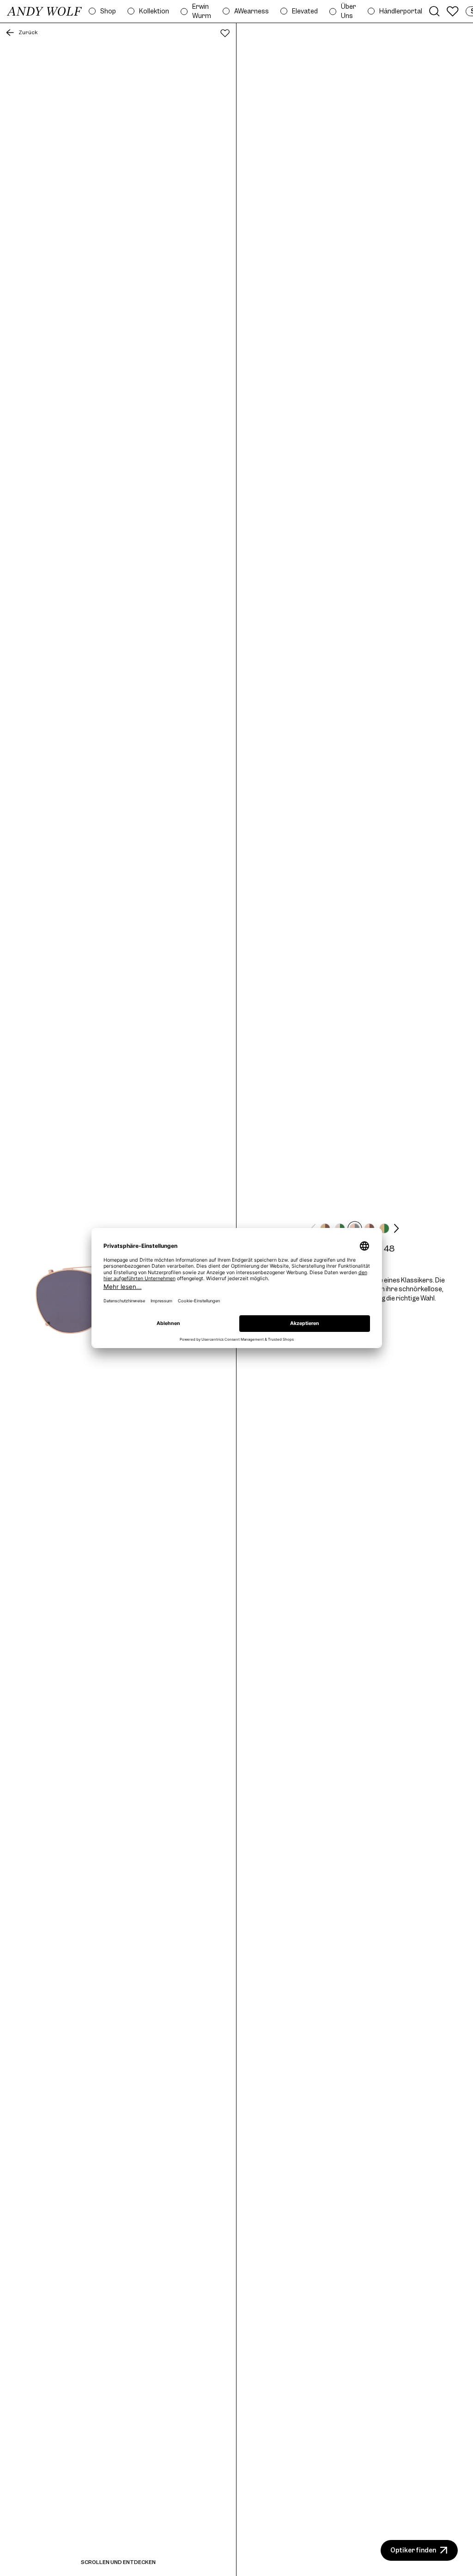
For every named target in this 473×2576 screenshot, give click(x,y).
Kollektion (154, 11)
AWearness (252, 11)
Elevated (305, 11)
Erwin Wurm (202, 11)
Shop (108, 11)
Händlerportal (401, 11)
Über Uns (349, 11)
